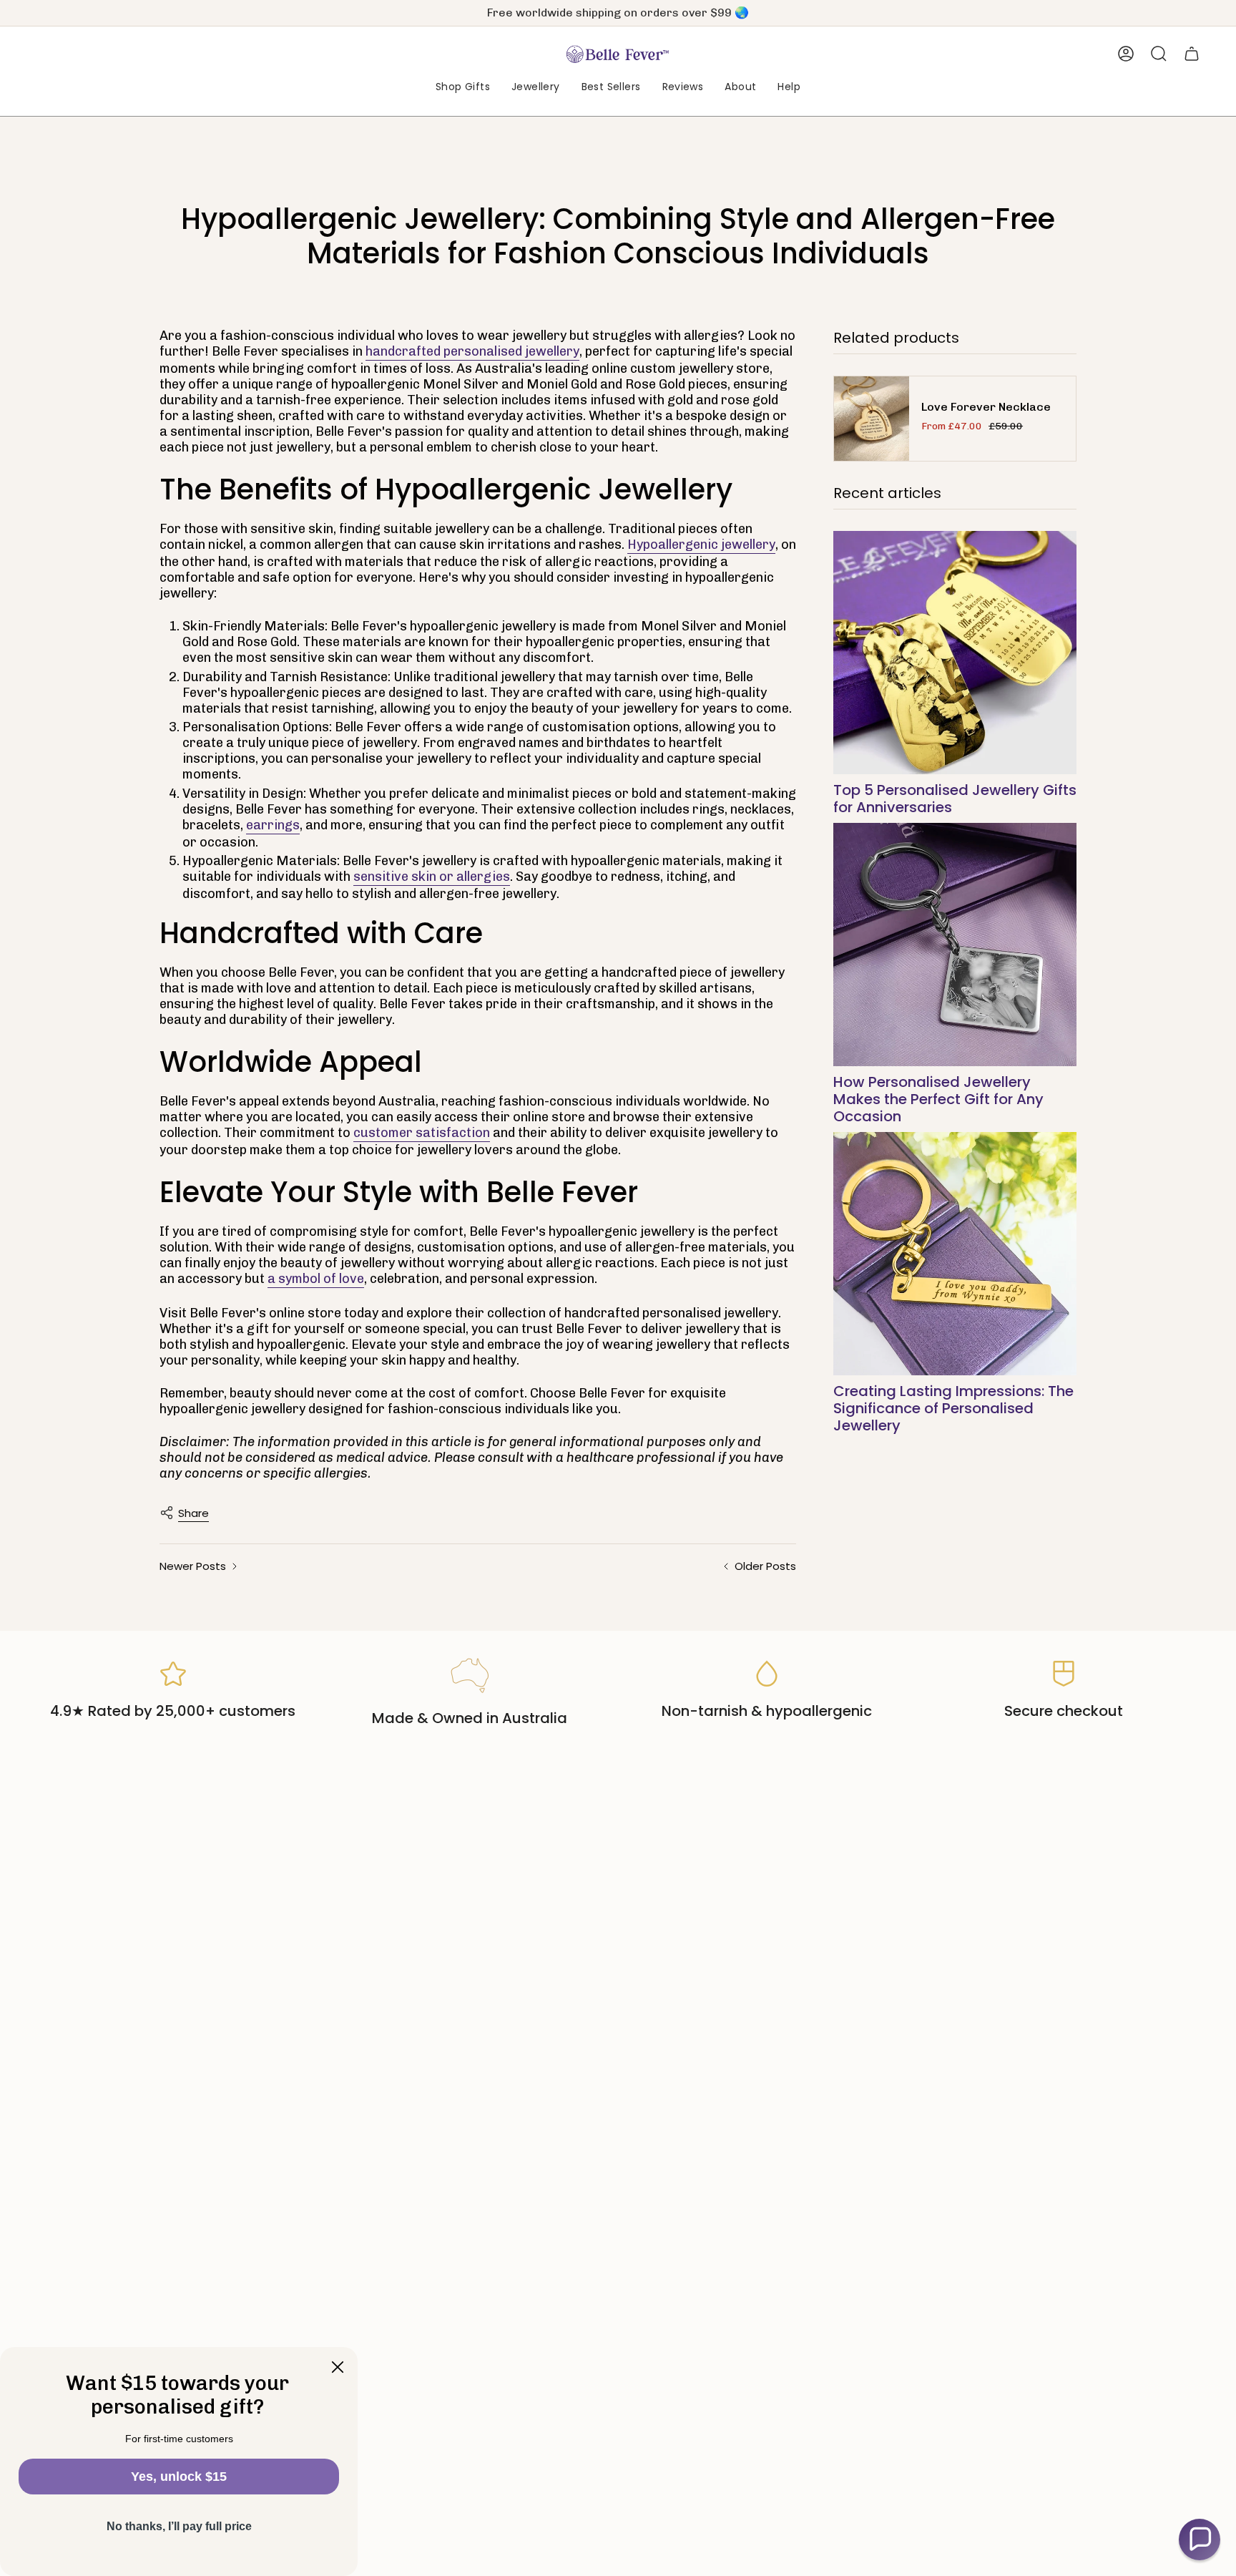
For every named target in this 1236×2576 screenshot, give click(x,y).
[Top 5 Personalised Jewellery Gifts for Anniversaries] (955, 653)
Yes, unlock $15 (179, 2477)
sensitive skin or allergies (432, 877)
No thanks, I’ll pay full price (179, 2526)
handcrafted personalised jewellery (472, 351)
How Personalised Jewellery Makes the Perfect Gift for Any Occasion (938, 1099)
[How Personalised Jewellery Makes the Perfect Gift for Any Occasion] (955, 945)
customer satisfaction (422, 1133)
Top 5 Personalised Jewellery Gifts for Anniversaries (955, 799)
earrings (273, 825)
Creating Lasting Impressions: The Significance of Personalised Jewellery (953, 1408)
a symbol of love (316, 1279)
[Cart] (1192, 54)
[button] (463, 88)
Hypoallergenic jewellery (701, 545)
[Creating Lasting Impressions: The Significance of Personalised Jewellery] (955, 1254)
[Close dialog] (338, 2367)
